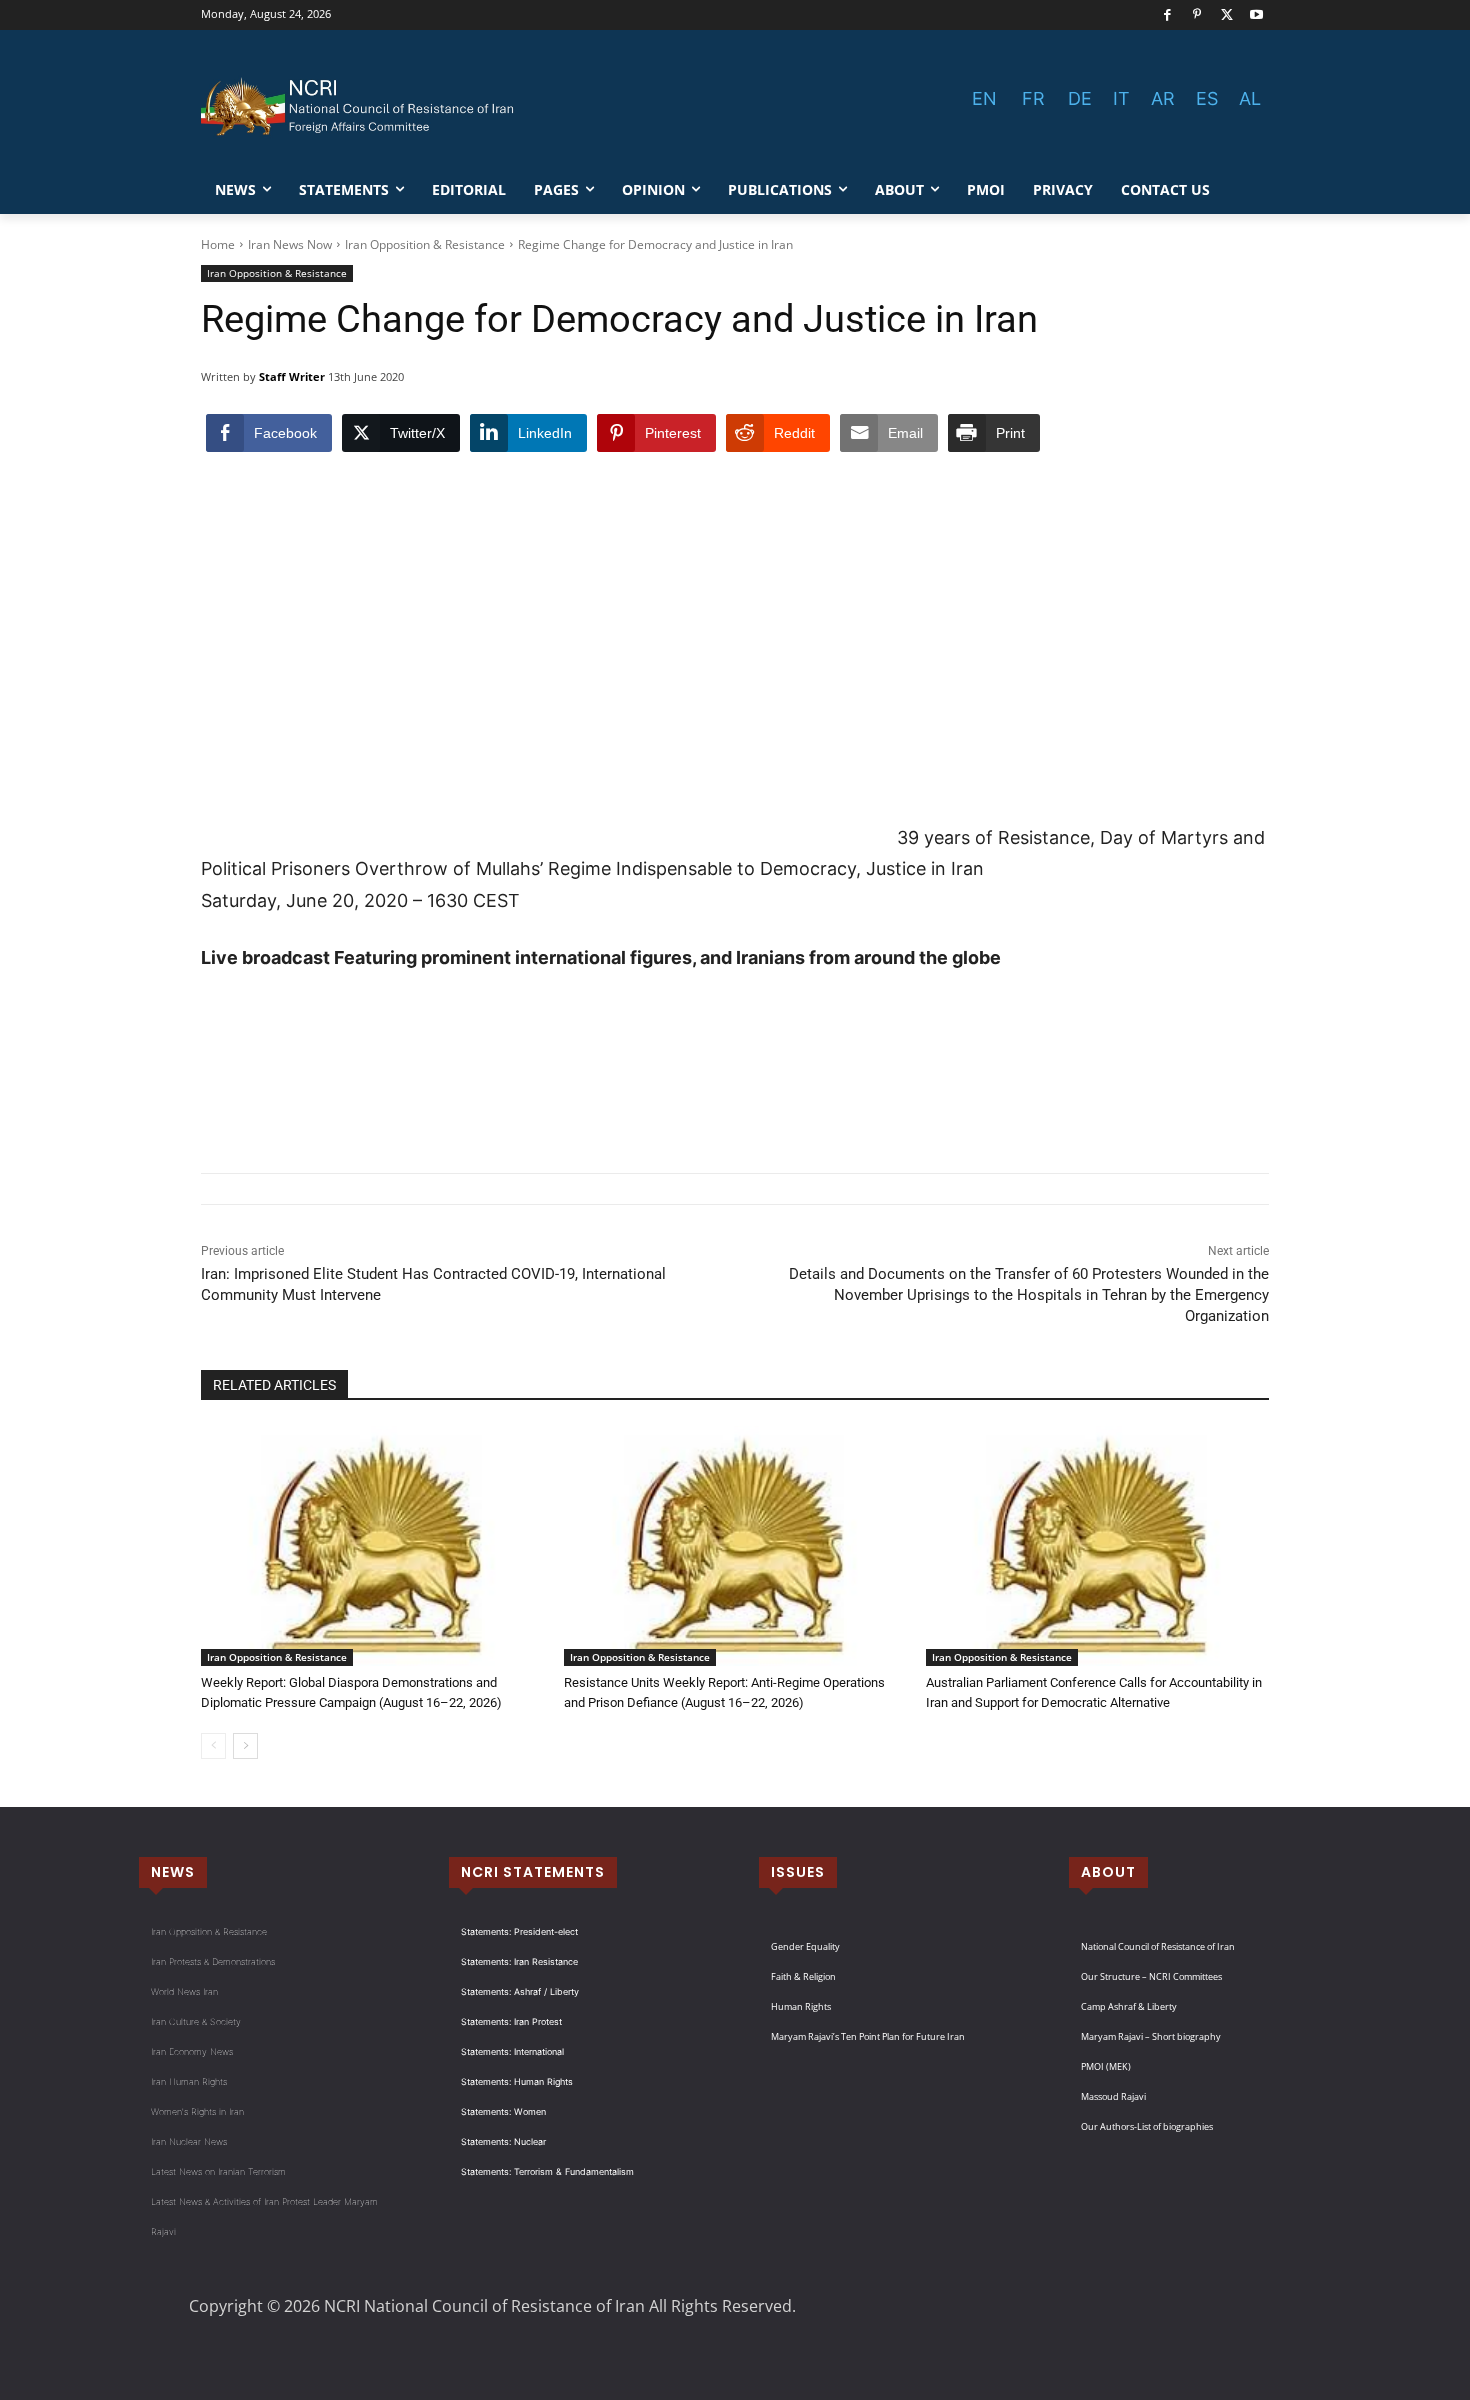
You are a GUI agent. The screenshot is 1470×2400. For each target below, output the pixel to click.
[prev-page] (213, 1746)
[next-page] (245, 1746)
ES (1207, 98)
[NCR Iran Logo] (361, 107)
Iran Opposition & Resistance (425, 244)
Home (218, 244)
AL (1250, 98)
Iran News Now (290, 244)
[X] (1227, 15)
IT (1121, 98)
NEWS (173, 1872)
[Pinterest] (1197, 15)
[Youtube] (1256, 15)
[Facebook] (1167, 15)
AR (1163, 98)
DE (1080, 98)
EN (984, 98)
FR (1033, 98)
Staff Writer (292, 376)
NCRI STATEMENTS (533, 1872)
